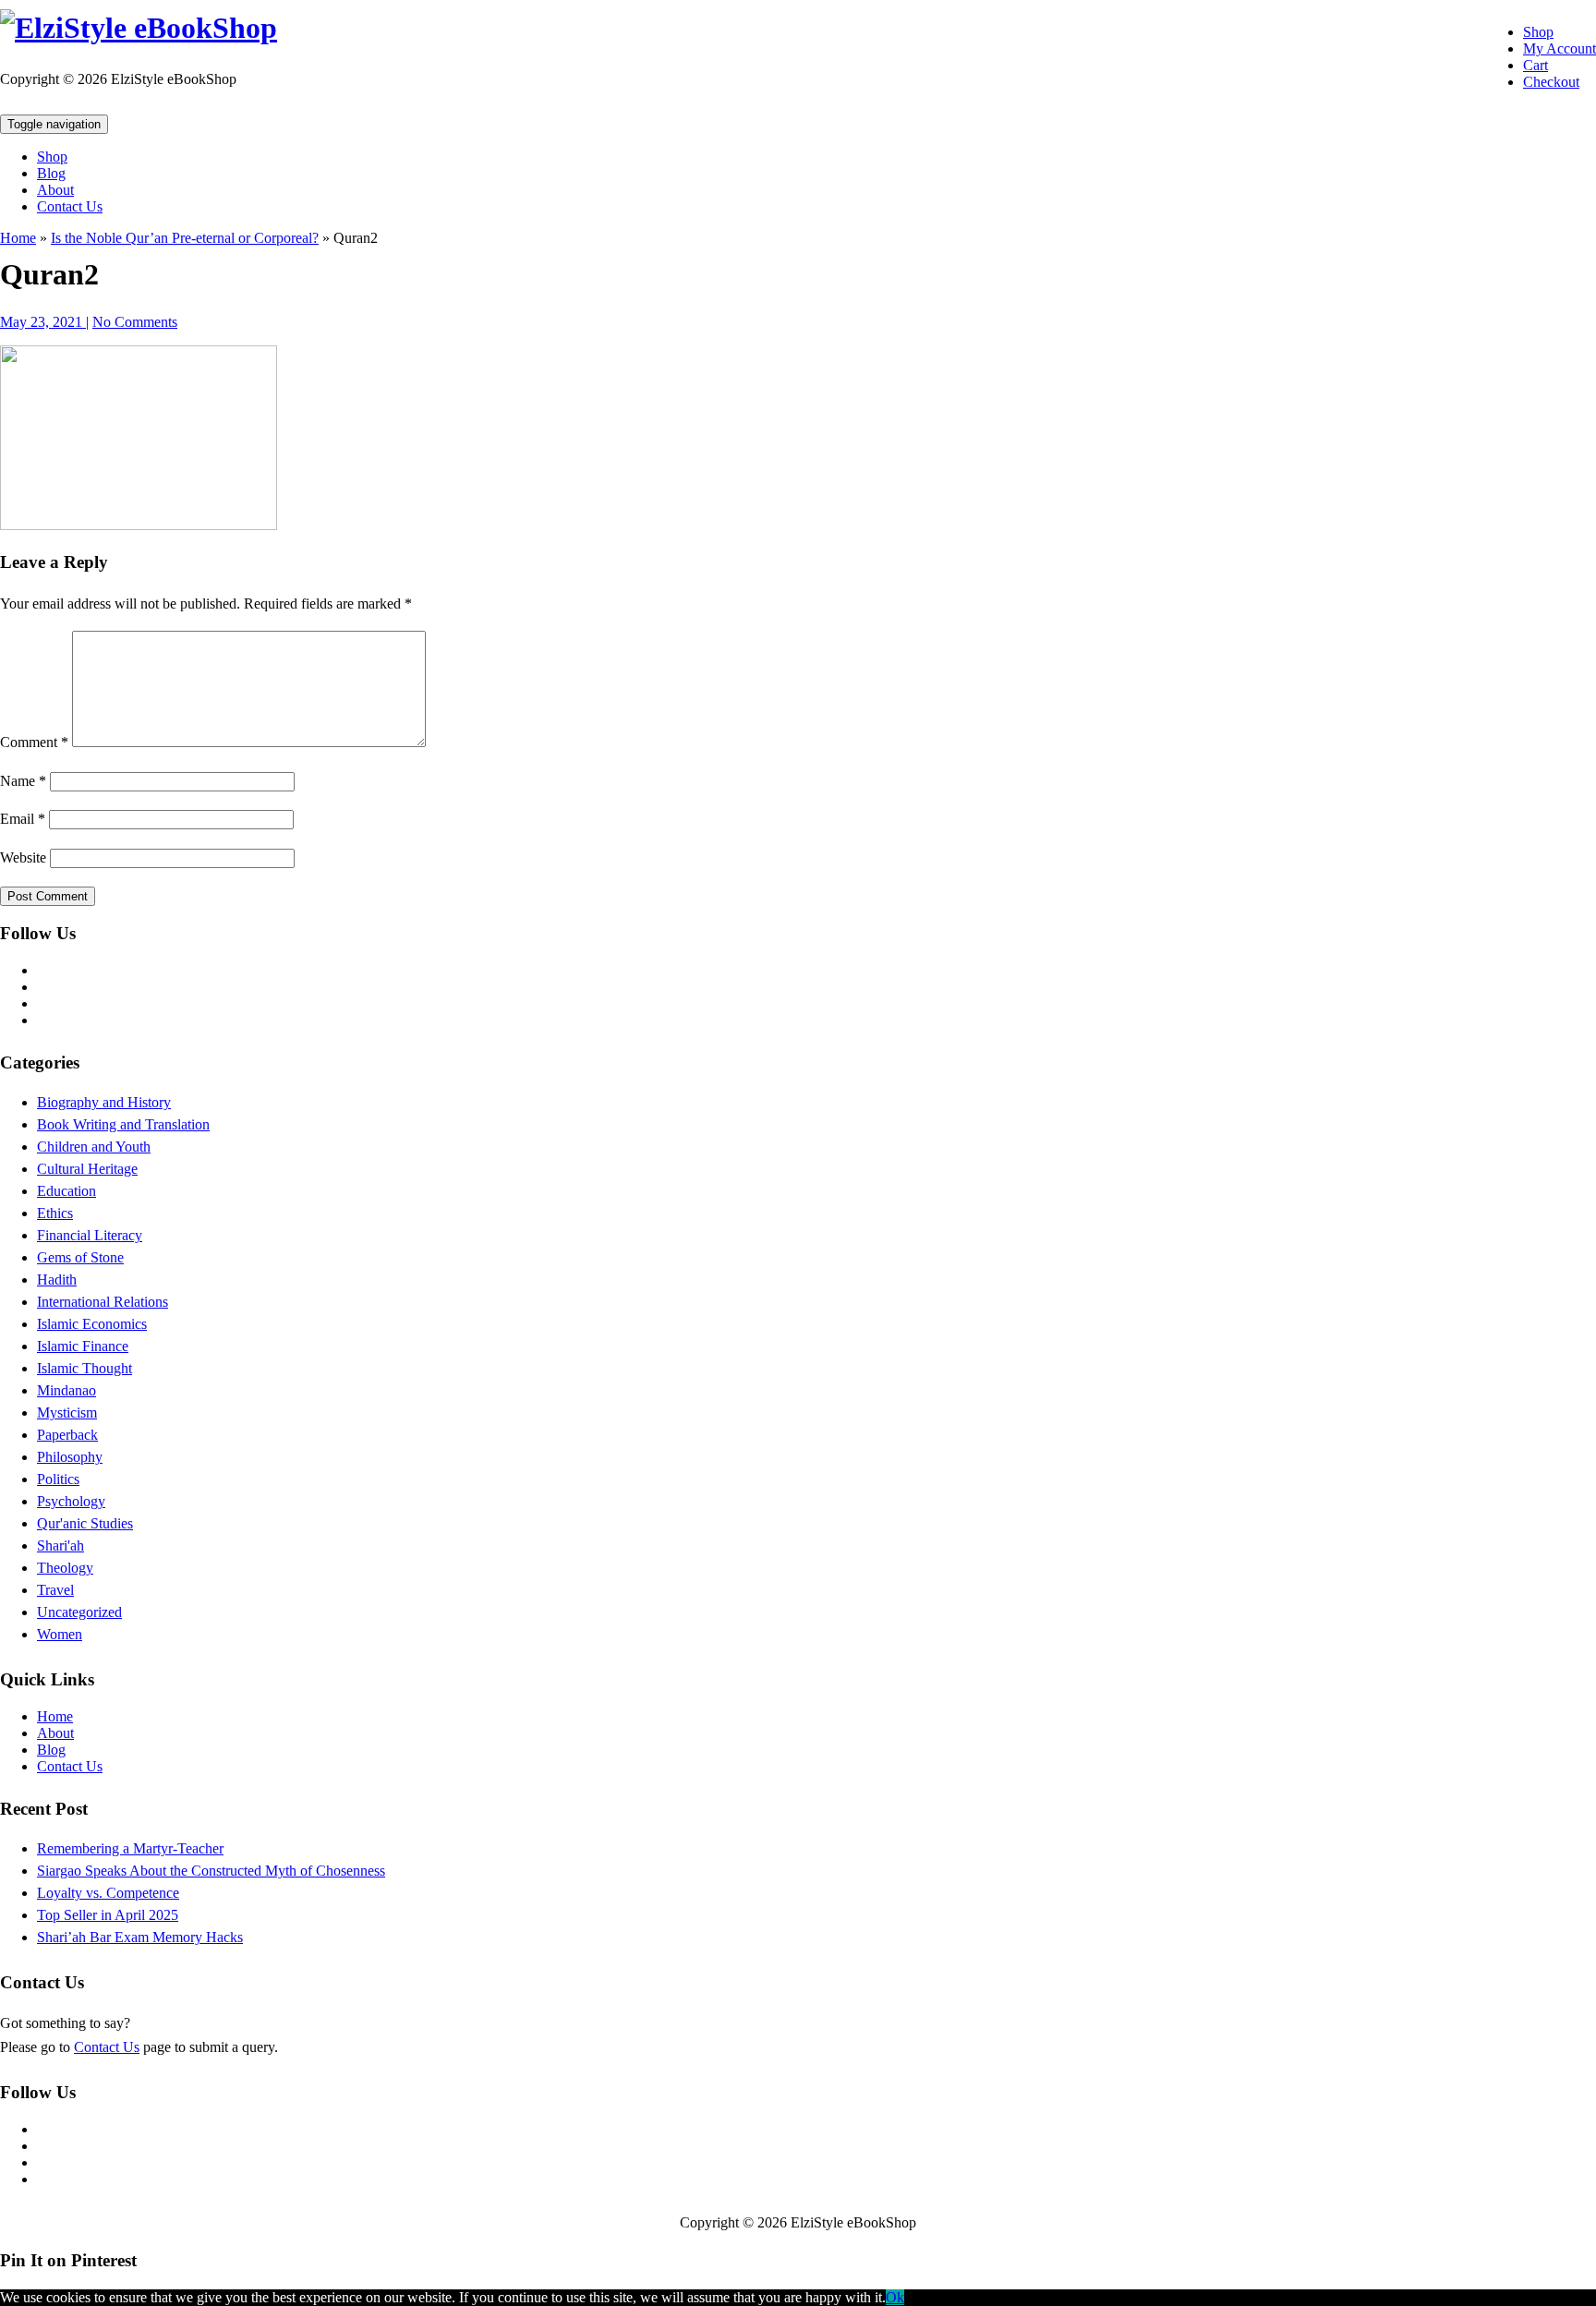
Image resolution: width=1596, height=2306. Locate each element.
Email (23, 819)
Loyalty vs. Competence (108, 1893)
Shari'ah (60, 1545)
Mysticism (67, 1413)
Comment (34, 742)
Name (23, 781)
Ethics (55, 1213)
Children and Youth (94, 1147)
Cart (1536, 65)
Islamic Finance (83, 1346)
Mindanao (66, 1390)
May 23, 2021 (43, 322)
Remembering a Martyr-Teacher (130, 1848)
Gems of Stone (80, 1257)
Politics (58, 1479)
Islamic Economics (92, 1324)
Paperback (67, 1435)
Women (60, 1634)
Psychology (71, 1501)
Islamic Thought (85, 1368)
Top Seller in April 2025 (108, 1915)
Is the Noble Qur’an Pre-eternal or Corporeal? (185, 238)
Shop (1538, 32)
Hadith (57, 1280)
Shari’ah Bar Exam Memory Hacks (140, 1937)
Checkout (1551, 82)
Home (18, 238)
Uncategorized (79, 1612)
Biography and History (104, 1102)
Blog (51, 173)
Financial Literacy (90, 1235)
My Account (1560, 48)
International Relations (103, 1302)
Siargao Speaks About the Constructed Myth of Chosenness (211, 1871)
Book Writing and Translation (123, 1124)
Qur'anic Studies (85, 1523)
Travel (55, 1590)
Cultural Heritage (87, 1169)
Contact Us (70, 206)
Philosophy (70, 1457)
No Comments (135, 322)
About (55, 190)
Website (23, 857)
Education (66, 1191)
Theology (65, 1568)
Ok (895, 2297)
